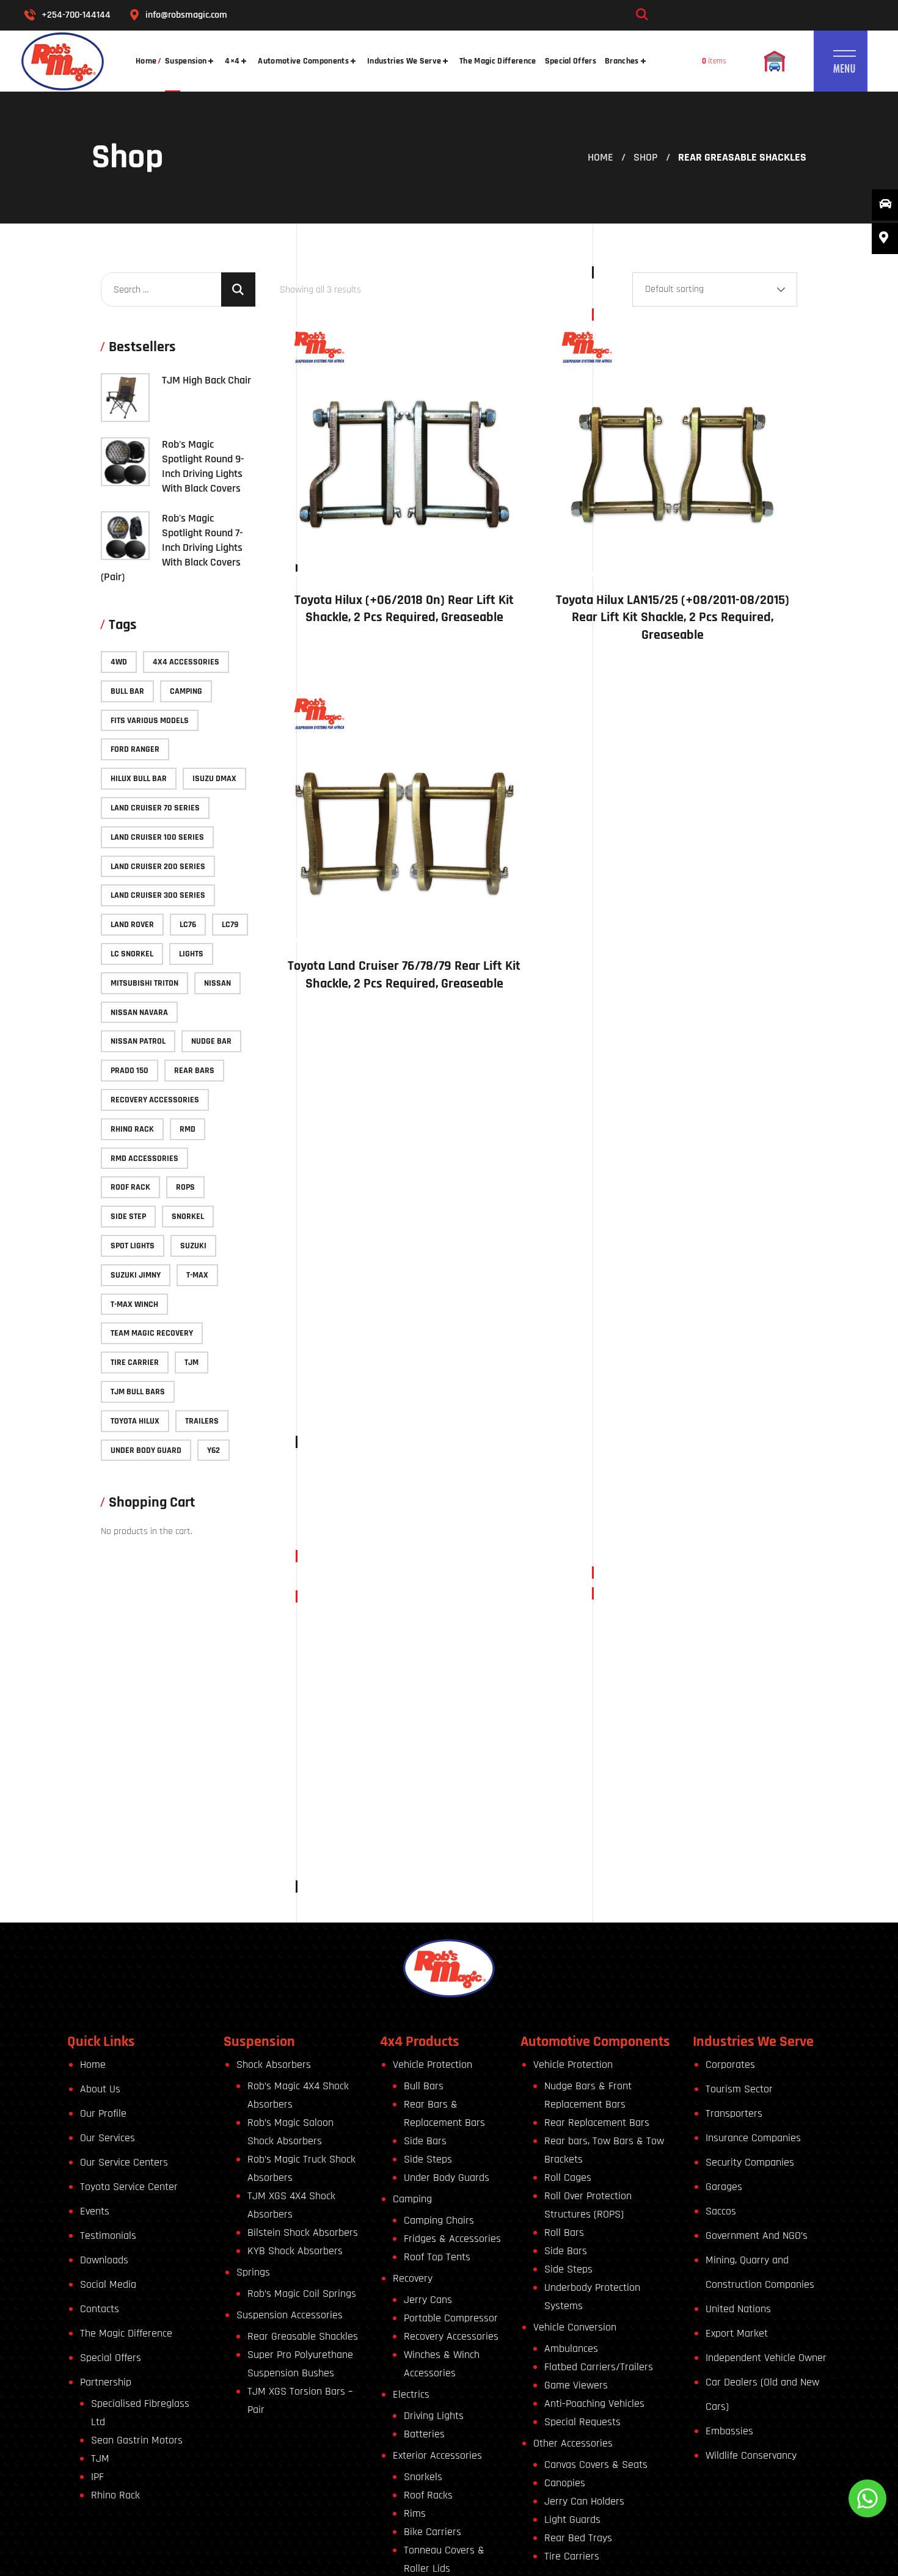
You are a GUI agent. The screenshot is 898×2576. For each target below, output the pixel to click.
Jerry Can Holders (584, 2501)
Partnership (106, 2382)
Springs (253, 2272)
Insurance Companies (753, 2138)
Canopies (565, 2483)
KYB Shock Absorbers (295, 2251)
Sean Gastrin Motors (137, 2440)
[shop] (775, 61)
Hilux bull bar (139, 779)
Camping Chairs (439, 2220)
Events (95, 2211)
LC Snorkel (132, 954)
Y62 (214, 1450)
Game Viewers (576, 2385)
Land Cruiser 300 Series (158, 895)
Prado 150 (130, 1071)
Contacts (100, 2309)
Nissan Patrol (138, 1041)
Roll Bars (564, 2232)
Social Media (108, 2284)
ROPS (185, 1187)
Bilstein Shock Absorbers (303, 2232)
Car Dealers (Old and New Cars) (762, 2394)
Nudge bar (211, 1041)
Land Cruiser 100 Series (157, 837)
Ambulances (571, 2349)
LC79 (230, 925)
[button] (767, 15)
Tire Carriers (572, 2556)
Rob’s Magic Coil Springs (302, 2294)
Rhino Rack (132, 1129)
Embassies (729, 2431)
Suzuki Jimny (136, 1275)
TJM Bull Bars (138, 1392)
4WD (119, 662)
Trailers (202, 1421)
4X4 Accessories (186, 662)
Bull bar (127, 691)
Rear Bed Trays (578, 2538)
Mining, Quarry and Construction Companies (760, 2272)
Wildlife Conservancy (751, 2455)
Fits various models (150, 721)
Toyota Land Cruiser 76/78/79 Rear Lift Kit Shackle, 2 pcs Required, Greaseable (404, 975)
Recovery (413, 2278)
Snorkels (423, 2477)
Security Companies (750, 2162)
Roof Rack (130, 1187)
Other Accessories (573, 2443)
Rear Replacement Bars (597, 2123)
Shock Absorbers (274, 2065)
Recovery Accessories (155, 1100)
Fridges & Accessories (452, 2239)
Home (600, 157)
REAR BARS (194, 1071)
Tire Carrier (135, 1363)
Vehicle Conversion (575, 2327)
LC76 (188, 925)
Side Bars (425, 2141)
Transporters (734, 2113)
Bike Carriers (433, 2532)
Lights (191, 954)
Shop (646, 157)
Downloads (104, 2260)
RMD (188, 1129)
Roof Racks (428, 2495)
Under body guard (146, 1450)
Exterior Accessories (437, 2455)
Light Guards (572, 2520)
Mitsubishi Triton (144, 983)
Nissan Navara (139, 1013)
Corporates (730, 2065)
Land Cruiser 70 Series (155, 808)
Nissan (217, 983)
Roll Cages (568, 2178)
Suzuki (193, 1246)
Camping (186, 691)
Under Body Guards (447, 2178)
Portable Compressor (451, 2318)
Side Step (128, 1217)
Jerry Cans (428, 2300)
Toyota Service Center (129, 2187)
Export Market (737, 2333)
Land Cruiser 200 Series (158, 867)
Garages (724, 2187)
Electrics (411, 2394)
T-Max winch (134, 1304)
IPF (97, 2477)
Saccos (721, 2211)
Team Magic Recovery (152, 1333)
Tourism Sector (739, 2089)
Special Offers (111, 2358)
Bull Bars (424, 2086)
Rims (415, 2513)
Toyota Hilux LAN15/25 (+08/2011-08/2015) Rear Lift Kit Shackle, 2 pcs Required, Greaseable (673, 618)
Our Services (108, 2138)
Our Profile (103, 2113)
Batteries (424, 2434)
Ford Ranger (135, 749)
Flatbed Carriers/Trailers (599, 2367)
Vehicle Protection (433, 2065)
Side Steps (428, 2159)
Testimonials (108, 2236)
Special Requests (582, 2422)
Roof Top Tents (437, 2257)
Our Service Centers (124, 2162)
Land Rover (132, 925)
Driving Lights (434, 2416)
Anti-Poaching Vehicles (594, 2403)
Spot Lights (133, 1246)
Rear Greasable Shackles (303, 2336)
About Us (100, 2089)
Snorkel (188, 1217)
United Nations (738, 2309)
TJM (192, 1363)
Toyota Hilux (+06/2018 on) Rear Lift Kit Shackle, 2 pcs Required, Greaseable (404, 609)
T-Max (197, 1275)
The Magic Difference (126, 2333)
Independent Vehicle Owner (766, 2358)
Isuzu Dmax (214, 779)
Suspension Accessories (290, 2315)
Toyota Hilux (135, 1421)
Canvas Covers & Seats (596, 2465)
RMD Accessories (144, 1159)
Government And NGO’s (757, 2236)
